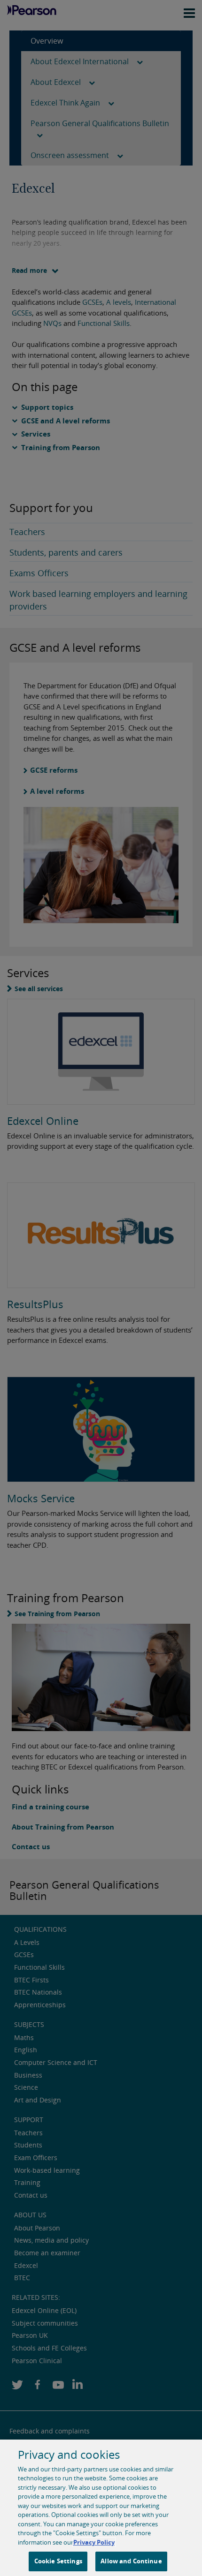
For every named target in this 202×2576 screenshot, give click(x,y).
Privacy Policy (94, 2542)
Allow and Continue (131, 2561)
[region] (101, 2508)
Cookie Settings (58, 2561)
